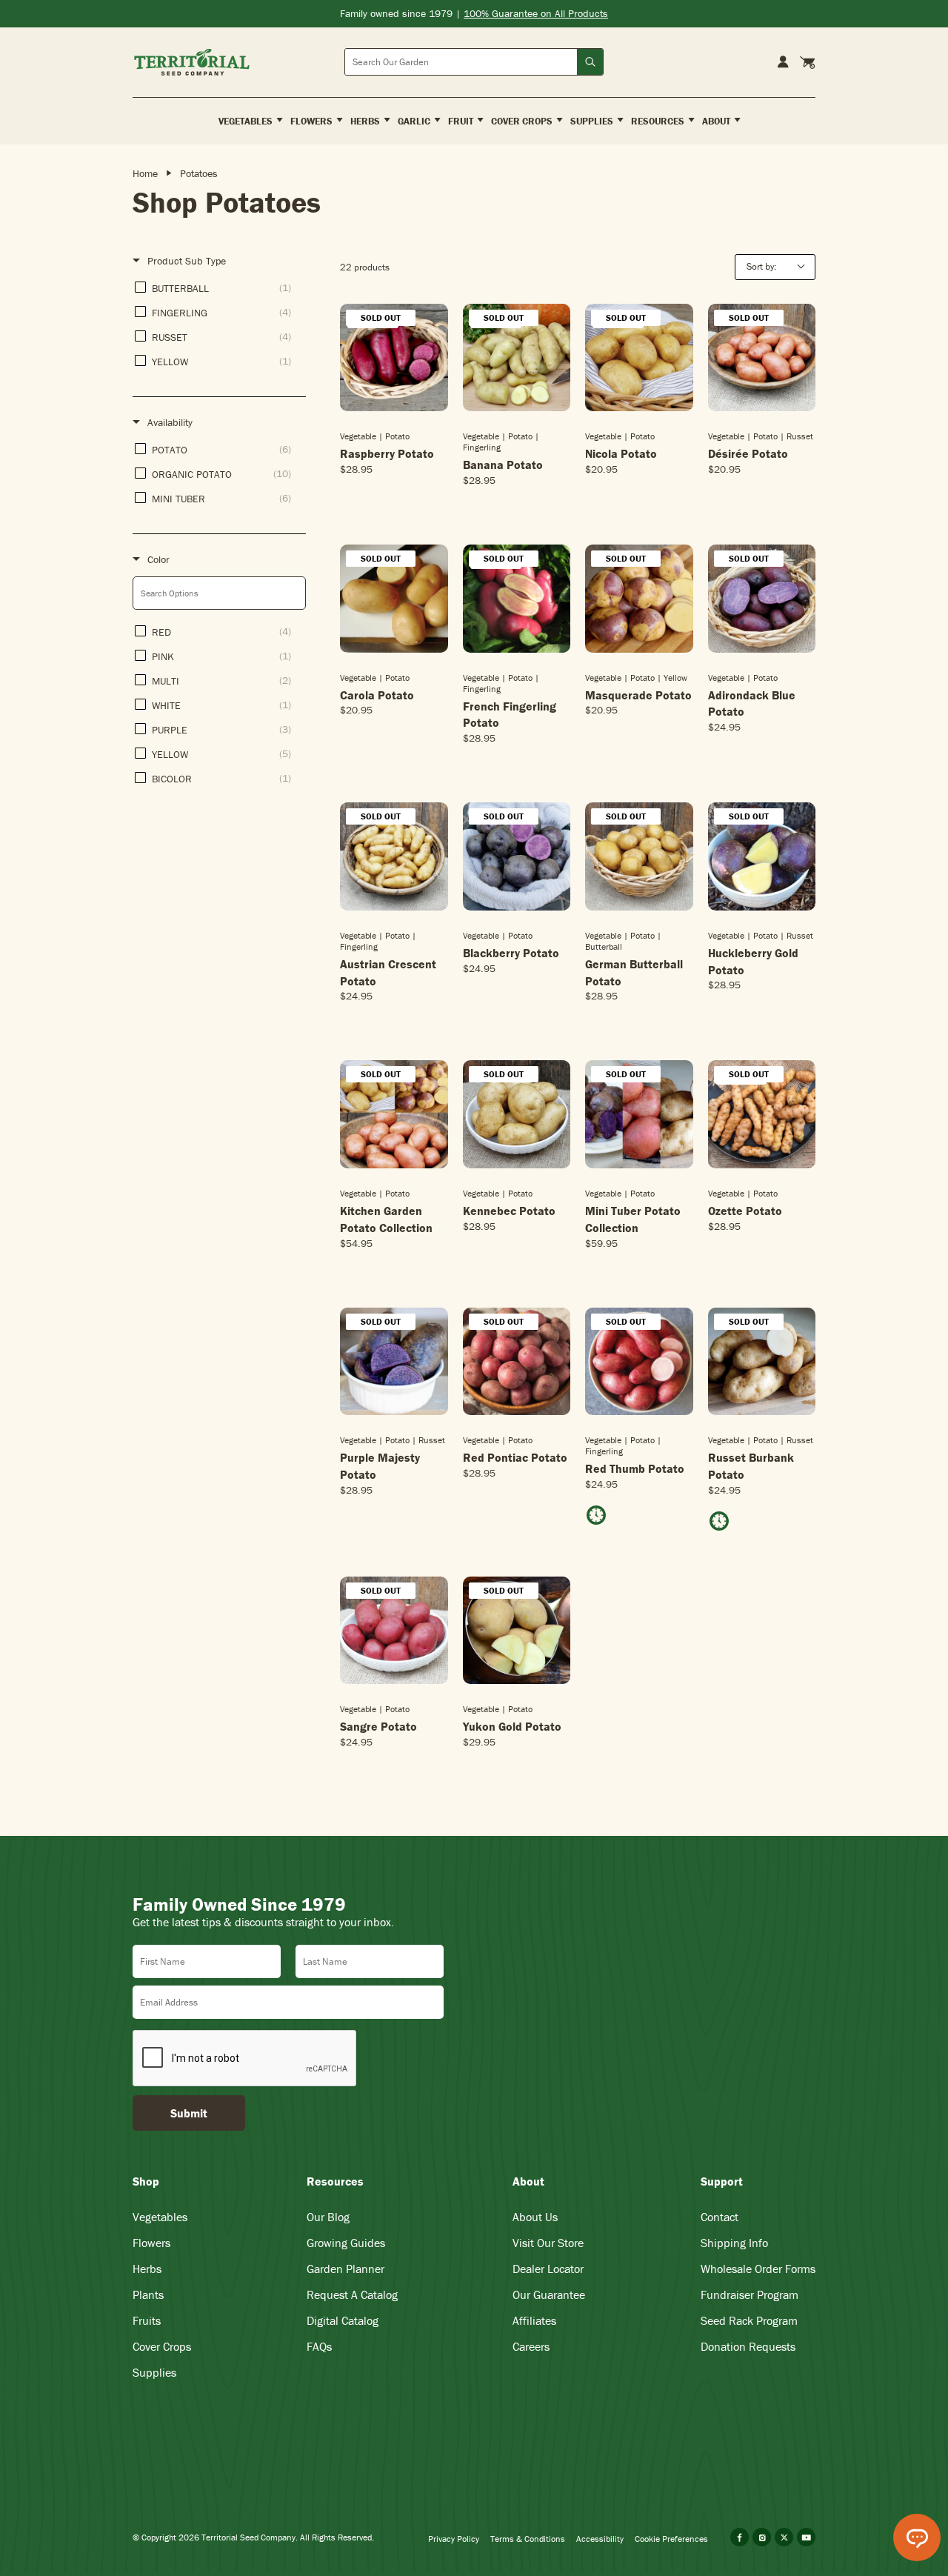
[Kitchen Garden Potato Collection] (394, 1114)
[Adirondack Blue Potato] (762, 599)
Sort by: (761, 266)
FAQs (319, 2346)
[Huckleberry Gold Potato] (762, 856)
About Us (535, 2217)
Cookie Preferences (671, 2539)
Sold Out (394, 410)
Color (158, 559)
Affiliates (534, 2320)
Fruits (147, 2320)
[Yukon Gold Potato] (517, 1631)
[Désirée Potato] (762, 358)
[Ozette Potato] (762, 1114)
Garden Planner (346, 2269)
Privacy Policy (454, 2539)
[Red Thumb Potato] (639, 1362)
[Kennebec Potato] (517, 1114)
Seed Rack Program (749, 2320)
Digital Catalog (343, 2320)
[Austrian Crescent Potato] (394, 856)
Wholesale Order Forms (758, 2269)
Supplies (154, 2372)
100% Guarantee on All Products (536, 13)
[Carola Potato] (394, 599)
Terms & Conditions (528, 2539)
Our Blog (328, 2217)
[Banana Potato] (517, 358)
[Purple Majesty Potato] (394, 1362)
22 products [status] (365, 267)
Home (145, 173)
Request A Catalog (352, 2294)
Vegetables (160, 2217)
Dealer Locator (548, 2269)
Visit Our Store (548, 2243)
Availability (170, 422)
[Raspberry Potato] (394, 358)
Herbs (147, 2269)
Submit (189, 2113)
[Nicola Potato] (639, 358)
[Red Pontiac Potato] (517, 1362)
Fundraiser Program (750, 2294)
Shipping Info (734, 2243)
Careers (531, 2346)
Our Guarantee (549, 2294)
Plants (148, 2294)
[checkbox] (217, 288)
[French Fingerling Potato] (517, 599)
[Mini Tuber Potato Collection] (639, 1114)
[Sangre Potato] (394, 1631)
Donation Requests (748, 2346)
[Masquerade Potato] (639, 599)
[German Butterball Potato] (639, 856)
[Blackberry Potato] (517, 856)
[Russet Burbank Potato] (762, 1362)
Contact (720, 2217)
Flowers (151, 2243)
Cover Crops (162, 2346)
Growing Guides (346, 2243)
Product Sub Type (187, 261)
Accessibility (600, 2539)
